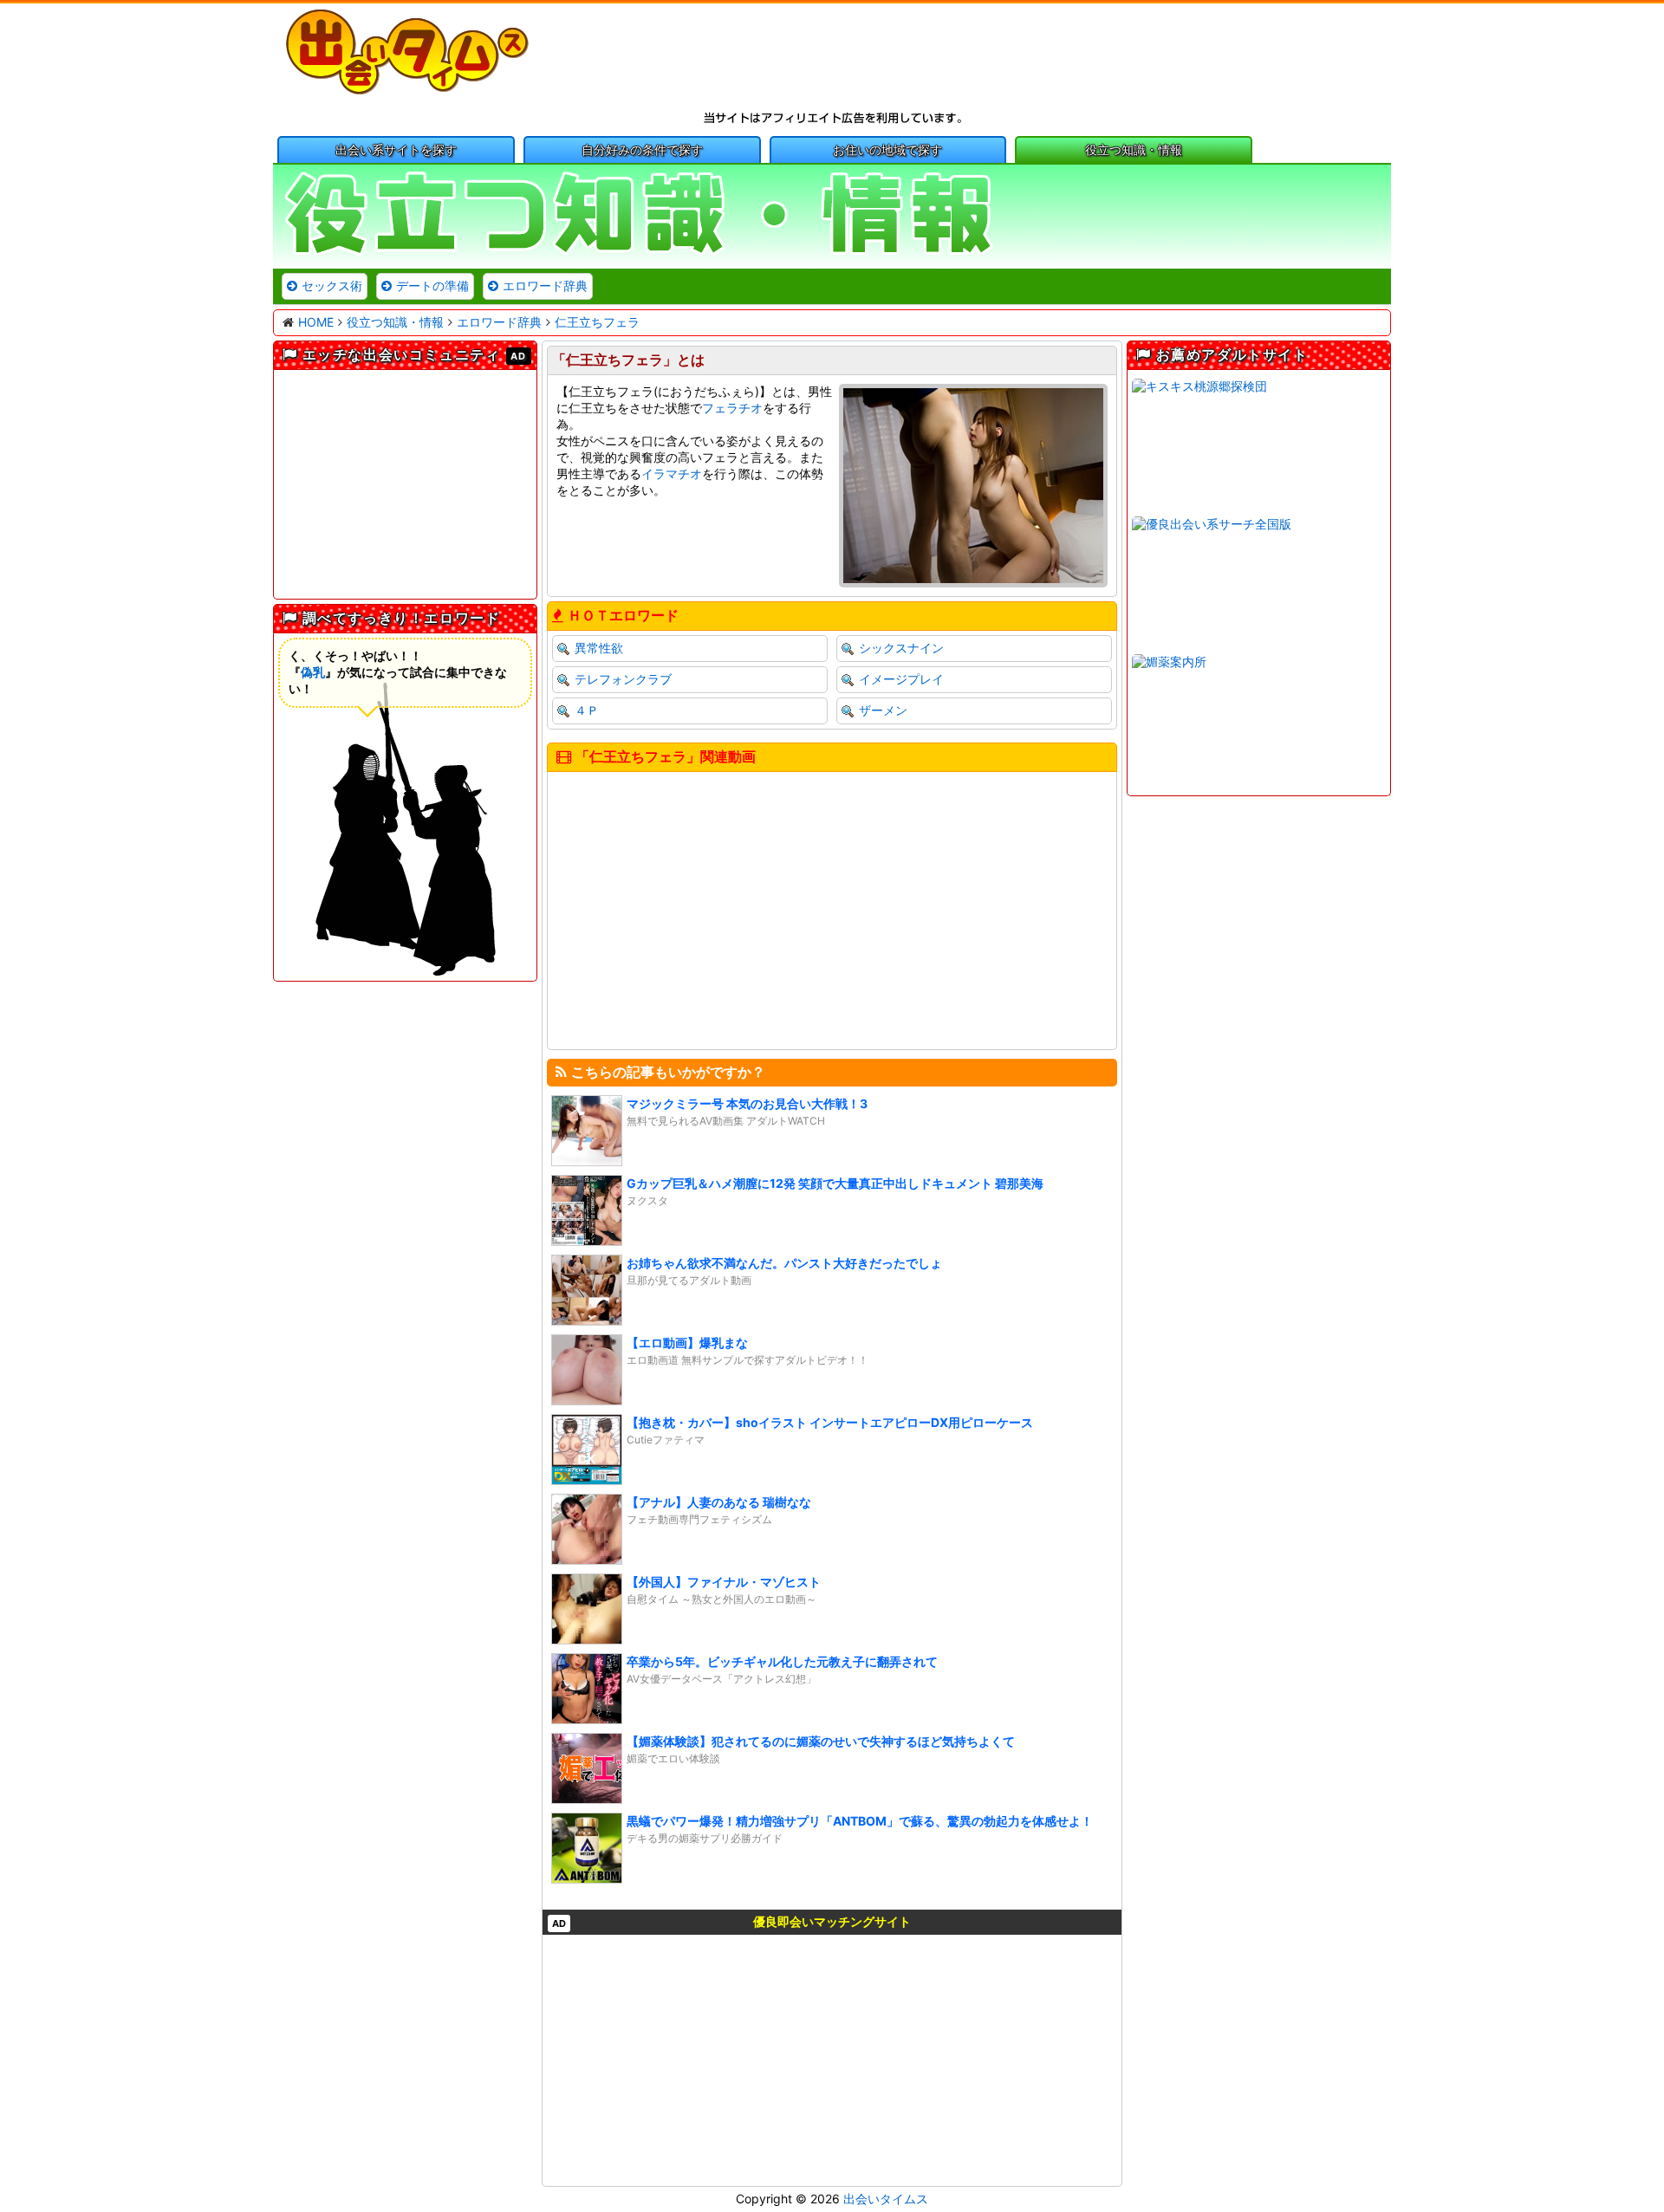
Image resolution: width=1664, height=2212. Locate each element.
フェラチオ (732, 408)
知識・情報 (1134, 149)
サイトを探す (396, 149)
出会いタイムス (886, 2199)
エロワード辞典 (545, 285)
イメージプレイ (901, 679)
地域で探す (887, 149)
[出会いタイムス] (407, 91)
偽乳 (313, 672)
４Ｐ (587, 710)
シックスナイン (901, 648)
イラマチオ (672, 474)
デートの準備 (432, 285)
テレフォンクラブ (623, 679)
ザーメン (883, 710)
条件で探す (642, 149)
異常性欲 (599, 648)
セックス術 (332, 285)
